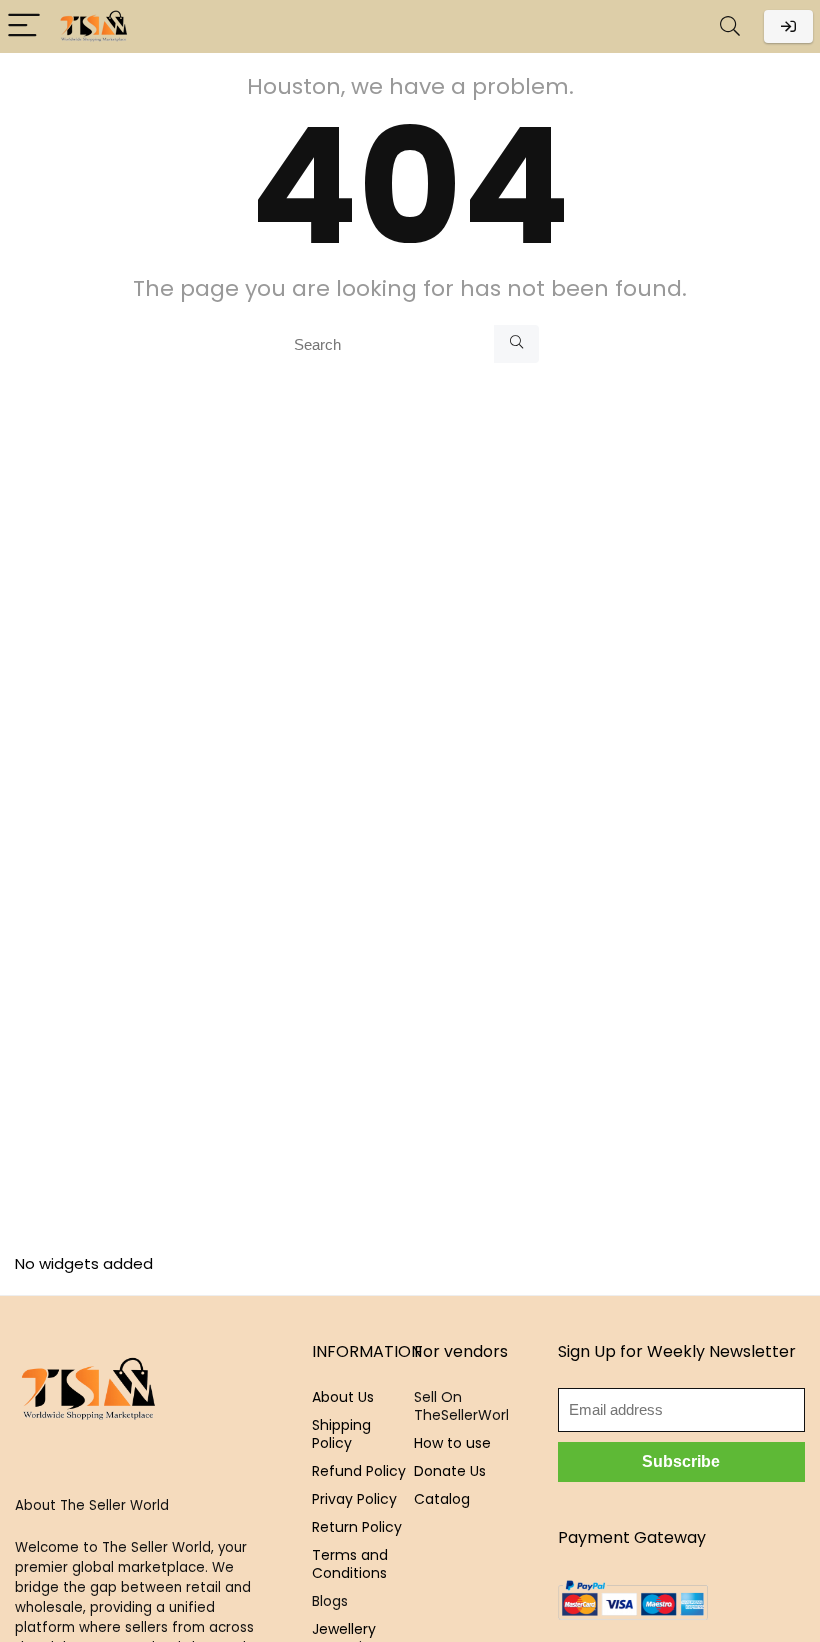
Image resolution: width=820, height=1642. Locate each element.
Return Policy (357, 1527)
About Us (343, 1397)
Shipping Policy (341, 1434)
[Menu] (24, 26)
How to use (452, 1443)
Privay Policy (354, 1499)
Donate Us (450, 1471)
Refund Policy (359, 1471)
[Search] (730, 26)
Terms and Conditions (350, 1564)
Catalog (442, 1499)
